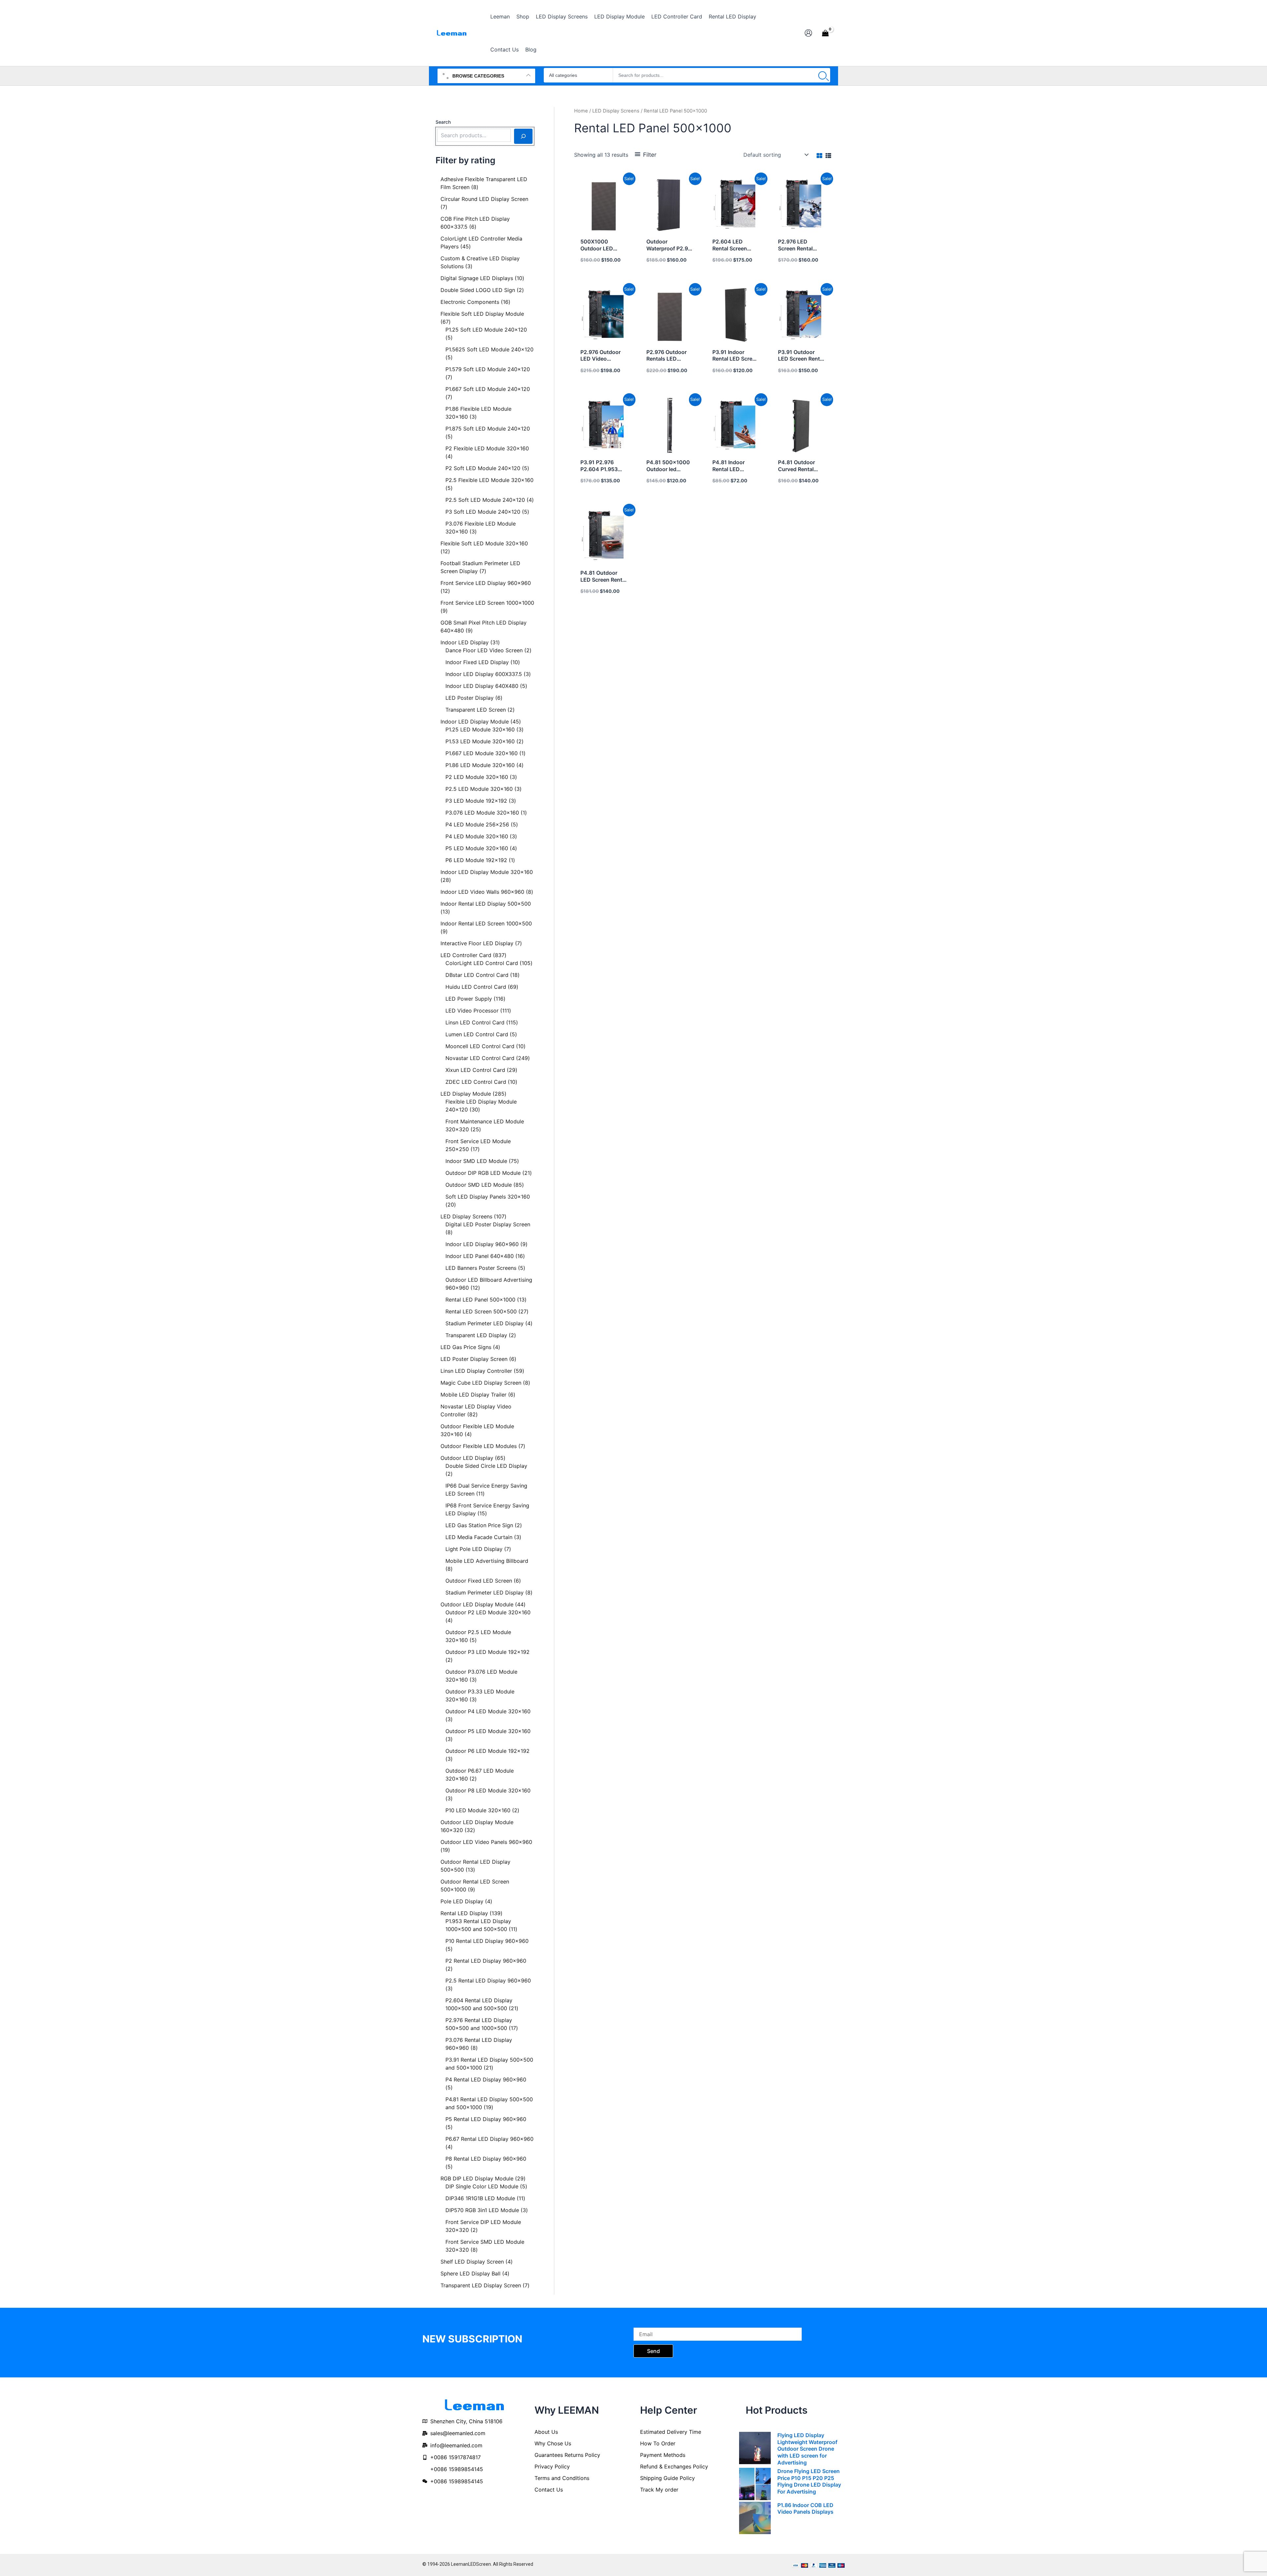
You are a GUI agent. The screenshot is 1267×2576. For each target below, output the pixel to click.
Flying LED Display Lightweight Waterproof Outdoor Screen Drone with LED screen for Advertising (807, 2449)
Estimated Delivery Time (671, 2432)
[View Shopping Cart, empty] (825, 33)
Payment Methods (663, 2455)
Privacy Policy (552, 2466)
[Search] (822, 75)
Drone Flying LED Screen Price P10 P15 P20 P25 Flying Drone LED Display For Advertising (809, 2481)
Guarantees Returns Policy (567, 2455)
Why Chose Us (553, 2443)
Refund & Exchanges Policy (674, 2466)
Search (443, 122)
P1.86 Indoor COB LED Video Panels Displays (805, 2509)
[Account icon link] (808, 33)
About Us (546, 2432)
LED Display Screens (616, 111)
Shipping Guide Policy (667, 2478)
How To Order (658, 2443)
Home (581, 111)
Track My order (659, 2490)
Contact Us (549, 2490)
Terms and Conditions (562, 2478)
